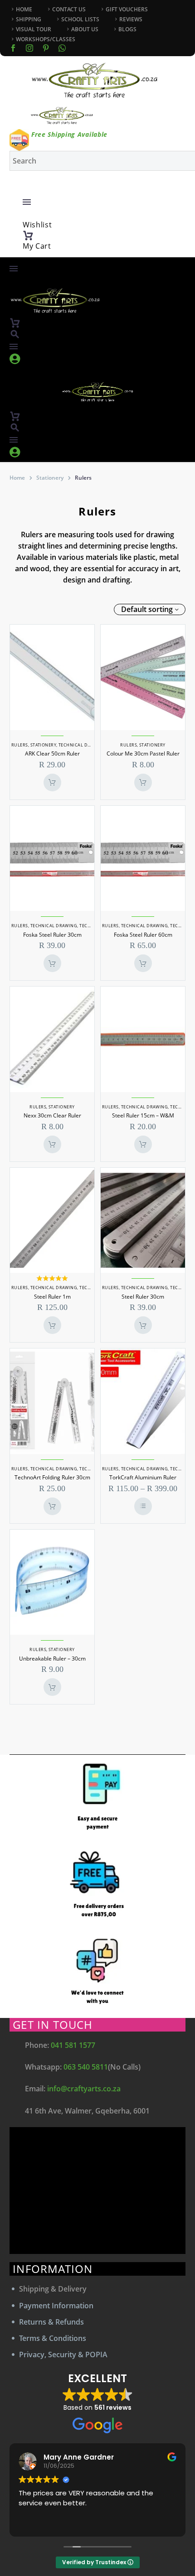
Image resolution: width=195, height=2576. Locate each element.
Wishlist (37, 225)
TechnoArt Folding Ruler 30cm (52, 1477)
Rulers (20, 745)
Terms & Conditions (53, 2338)
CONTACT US (69, 9)
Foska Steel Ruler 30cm (52, 935)
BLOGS (127, 29)
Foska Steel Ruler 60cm (143, 935)
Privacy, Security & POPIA (63, 2355)
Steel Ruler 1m (52, 1297)
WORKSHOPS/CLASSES (46, 39)
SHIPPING (29, 19)
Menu (27, 202)
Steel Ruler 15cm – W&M (143, 1115)
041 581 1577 (73, 2045)
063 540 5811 (86, 2067)
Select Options (143, 1506)
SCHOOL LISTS (80, 19)
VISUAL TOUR (34, 29)
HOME (24, 9)
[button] (15, 334)
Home (17, 478)
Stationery (50, 478)
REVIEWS (131, 19)
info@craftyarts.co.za (84, 2089)
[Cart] (28, 236)
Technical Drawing (82, 745)
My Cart (37, 246)
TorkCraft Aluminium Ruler (143, 1477)
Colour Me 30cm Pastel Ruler (143, 754)
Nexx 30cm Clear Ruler (52, 1115)
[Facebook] (13, 48)
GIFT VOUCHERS (127, 9)
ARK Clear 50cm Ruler (52, 754)
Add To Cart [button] (52, 782)
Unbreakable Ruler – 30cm (52, 1659)
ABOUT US (85, 29)
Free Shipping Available (69, 134)
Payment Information (56, 2306)
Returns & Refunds (51, 2322)
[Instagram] (29, 48)
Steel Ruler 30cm (143, 1297)
